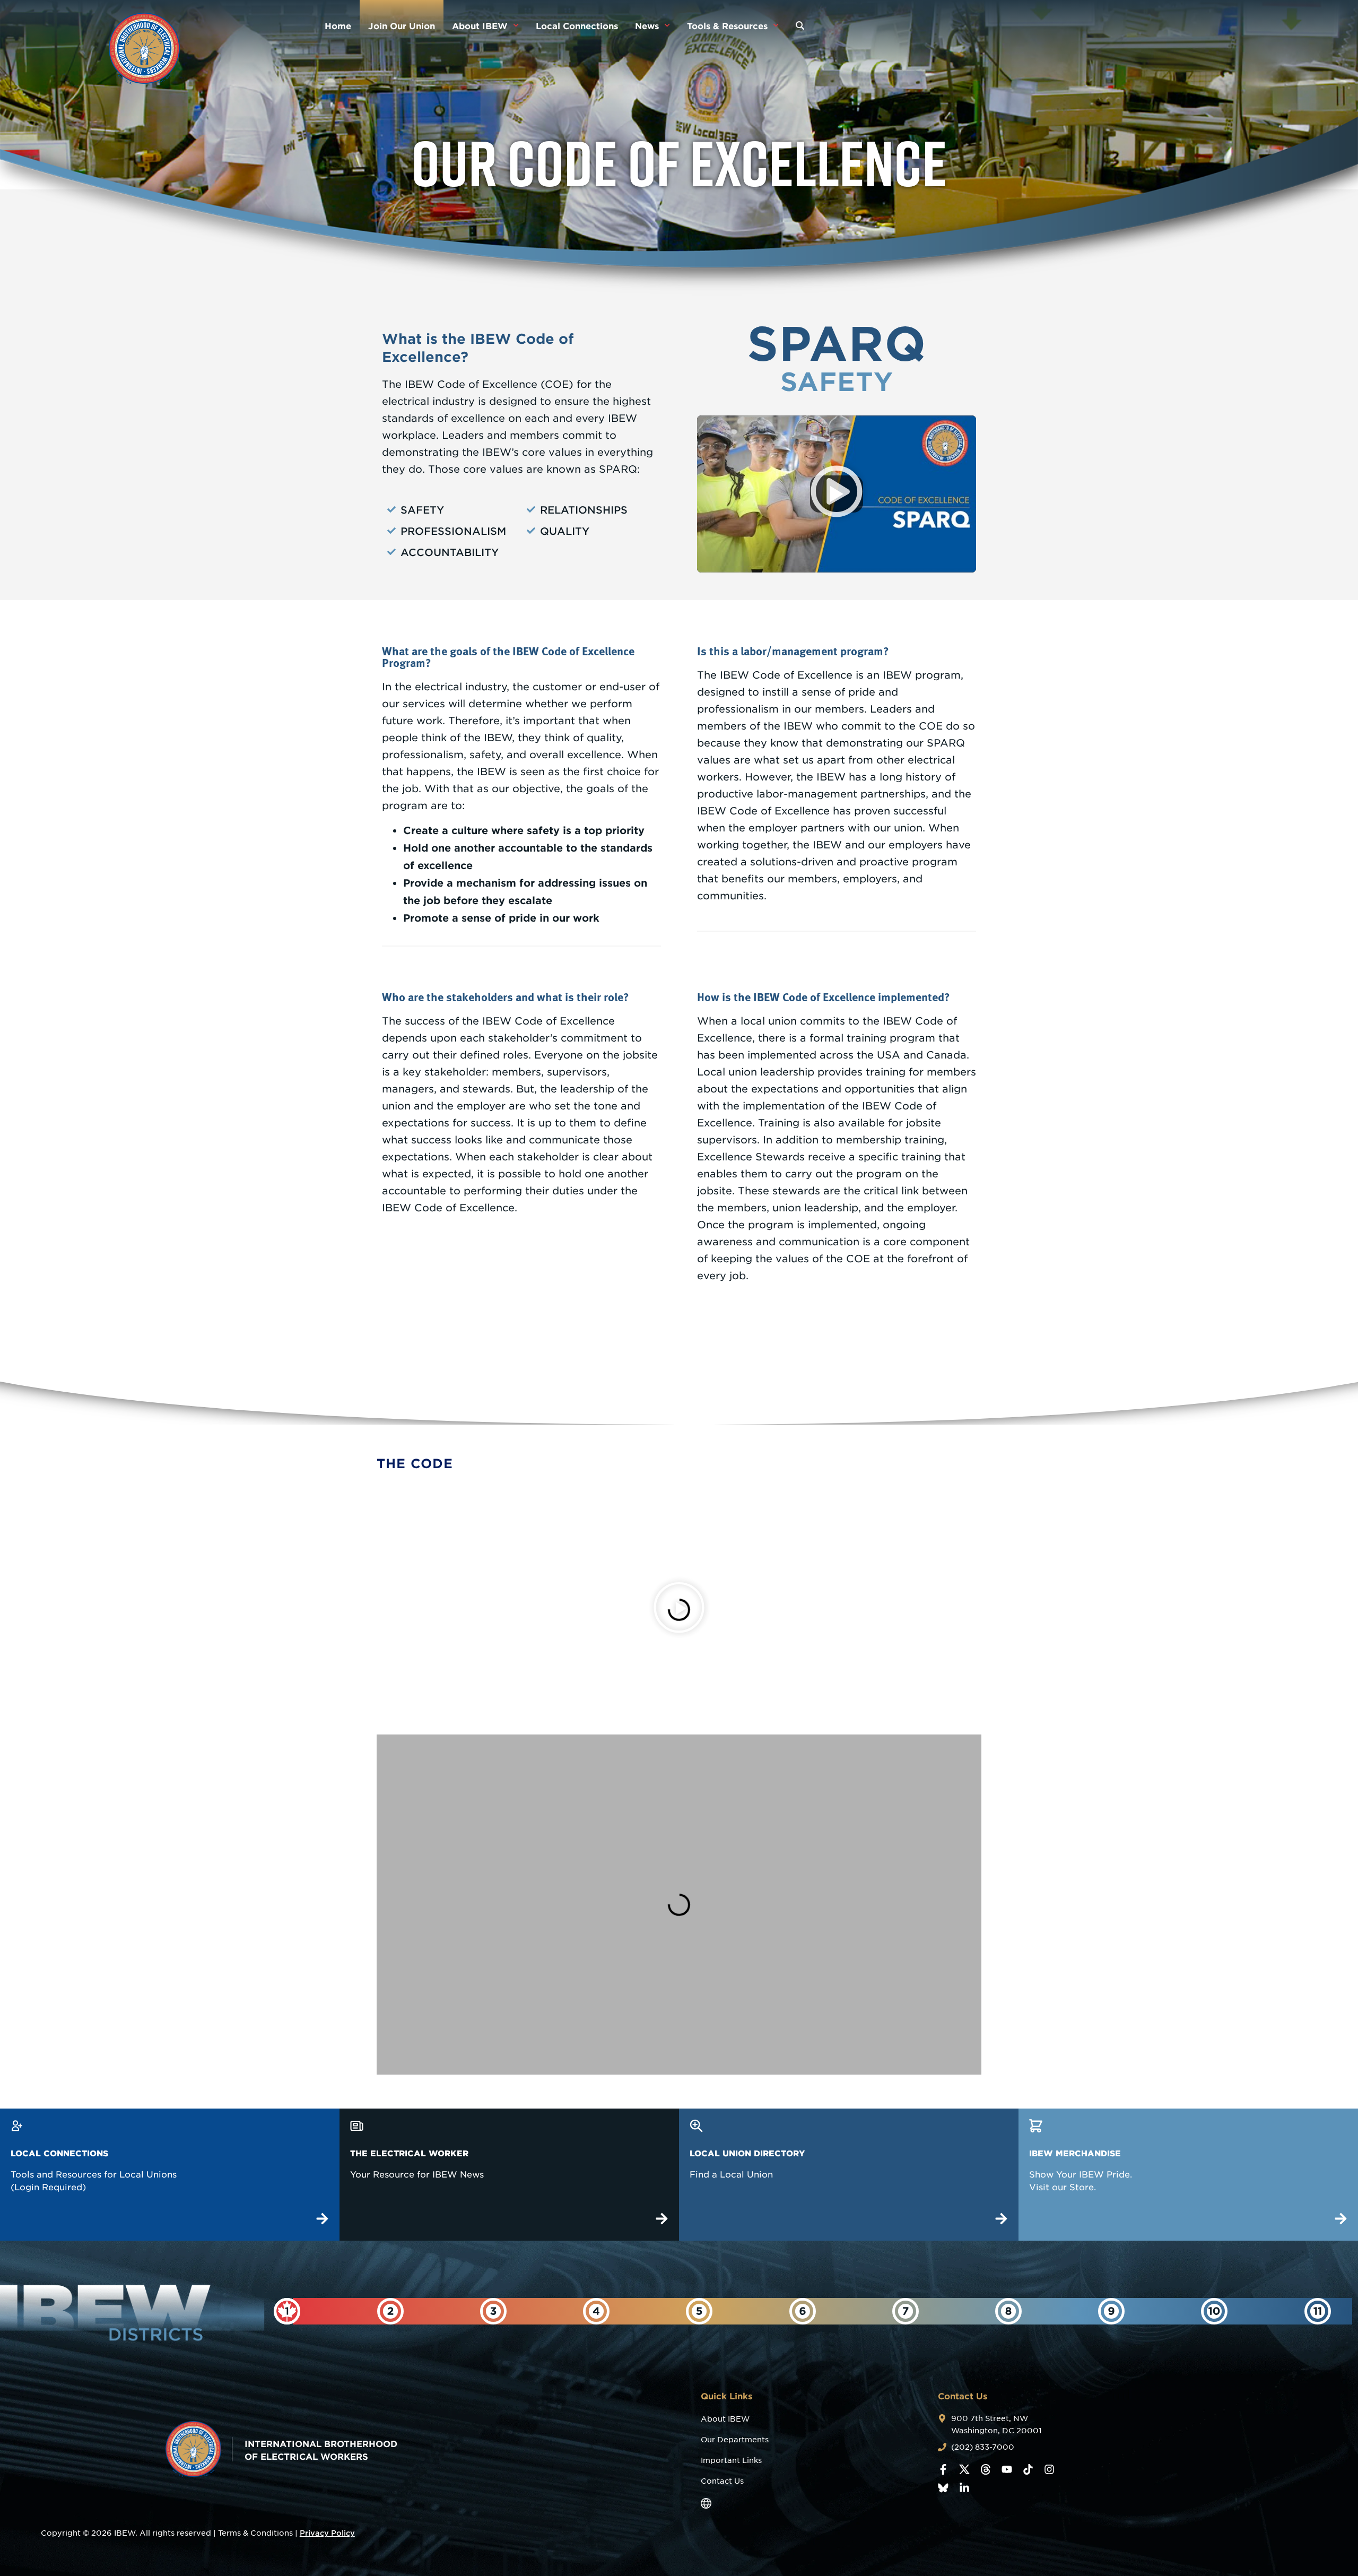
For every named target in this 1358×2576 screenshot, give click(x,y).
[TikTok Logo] (1028, 2469)
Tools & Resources (727, 25)
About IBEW (480, 25)
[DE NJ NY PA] (493, 2311)
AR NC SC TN (1214, 2345)
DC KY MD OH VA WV (596, 2350)
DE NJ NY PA (493, 2341)
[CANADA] (287, 2311)
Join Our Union (402, 25)
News (647, 25)
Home (338, 25)
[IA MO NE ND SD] (1318, 2311)
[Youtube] (1007, 2469)
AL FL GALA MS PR (699, 2345)
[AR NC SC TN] (1214, 2311)
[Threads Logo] (986, 2469)
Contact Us (722, 2481)
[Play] (679, 1610)
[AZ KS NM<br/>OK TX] (906, 2311)
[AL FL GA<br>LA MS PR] (699, 2311)
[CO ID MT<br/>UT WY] (1008, 2311)
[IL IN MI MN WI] (803, 2311)
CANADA (287, 2341)
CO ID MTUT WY (1008, 2345)
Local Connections (577, 25)
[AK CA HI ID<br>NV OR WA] (1111, 2311)
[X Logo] (964, 2469)
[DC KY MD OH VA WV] (596, 2311)
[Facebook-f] (943, 2469)
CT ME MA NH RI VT (390, 2345)
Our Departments (735, 2440)
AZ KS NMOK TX (905, 2345)
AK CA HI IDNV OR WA (1111, 2345)
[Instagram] (1049, 2469)
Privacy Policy (327, 2533)
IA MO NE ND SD (1318, 2345)
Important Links (731, 2460)
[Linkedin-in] (964, 2488)
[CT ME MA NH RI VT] (390, 2311)
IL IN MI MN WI (802, 2345)
